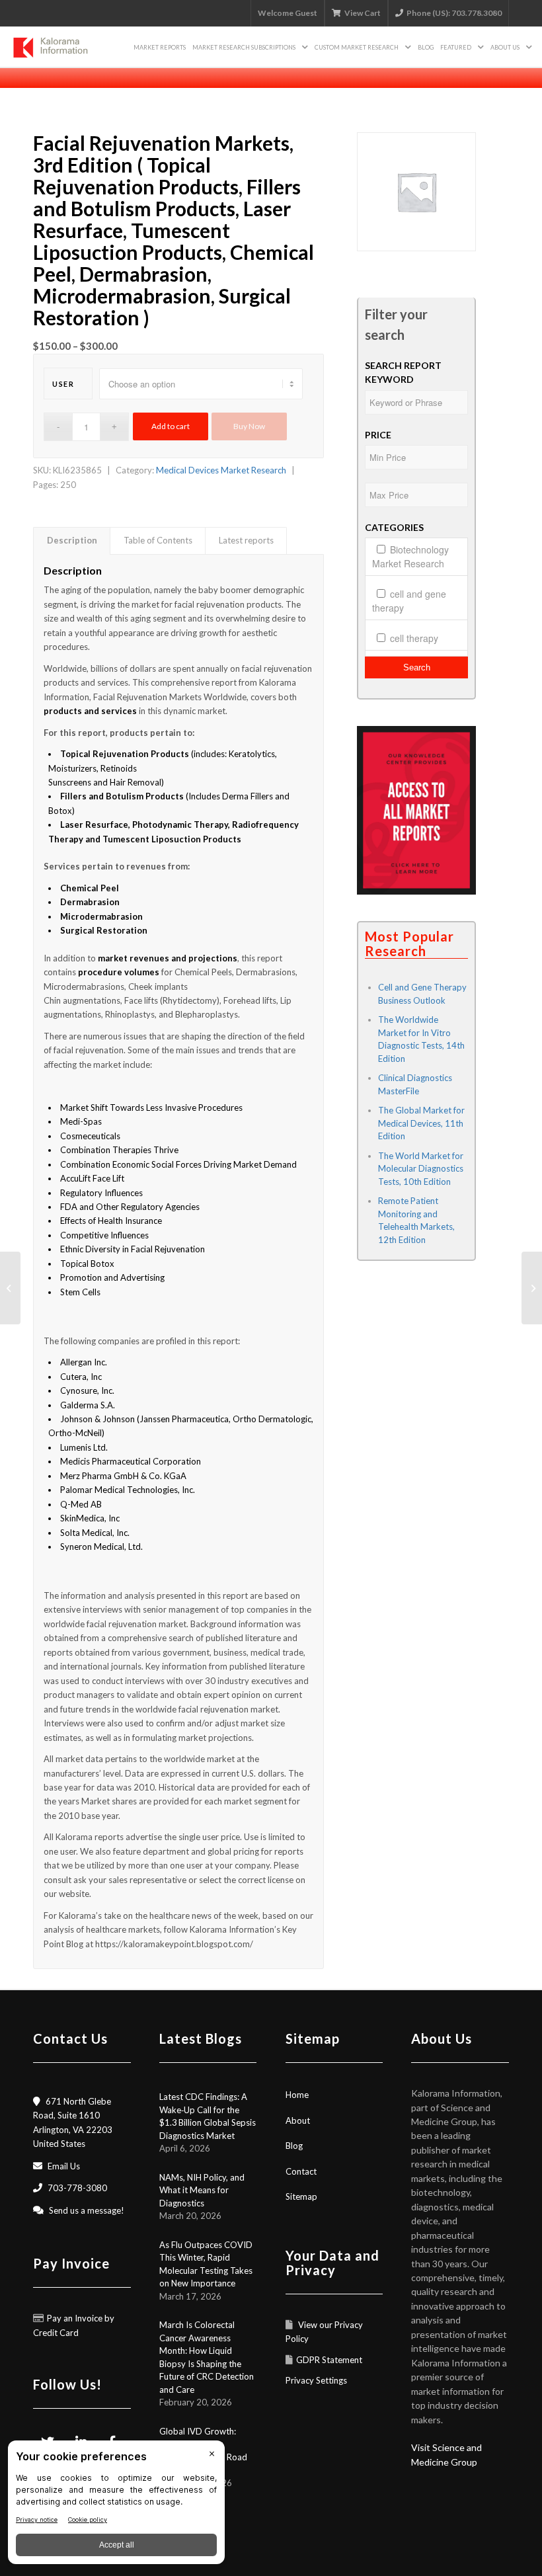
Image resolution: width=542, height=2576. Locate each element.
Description (72, 540)
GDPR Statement (329, 2360)
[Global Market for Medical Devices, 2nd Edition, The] (10, 1288)
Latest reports (246, 540)
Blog (294, 2146)
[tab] (72, 541)
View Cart (363, 13)
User (63, 384)
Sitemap (301, 2196)
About (298, 2120)
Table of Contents (158, 540)
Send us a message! (87, 2210)
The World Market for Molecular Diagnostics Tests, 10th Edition (421, 1169)
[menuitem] (160, 47)
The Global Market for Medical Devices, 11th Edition (421, 1123)
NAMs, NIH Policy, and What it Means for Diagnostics (202, 2190)
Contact (301, 2171)
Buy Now (249, 426)
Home (297, 2095)
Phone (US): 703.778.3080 (454, 13)
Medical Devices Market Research (221, 470)
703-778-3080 (77, 2188)
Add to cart (171, 426)
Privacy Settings (316, 2380)
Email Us (64, 2166)
